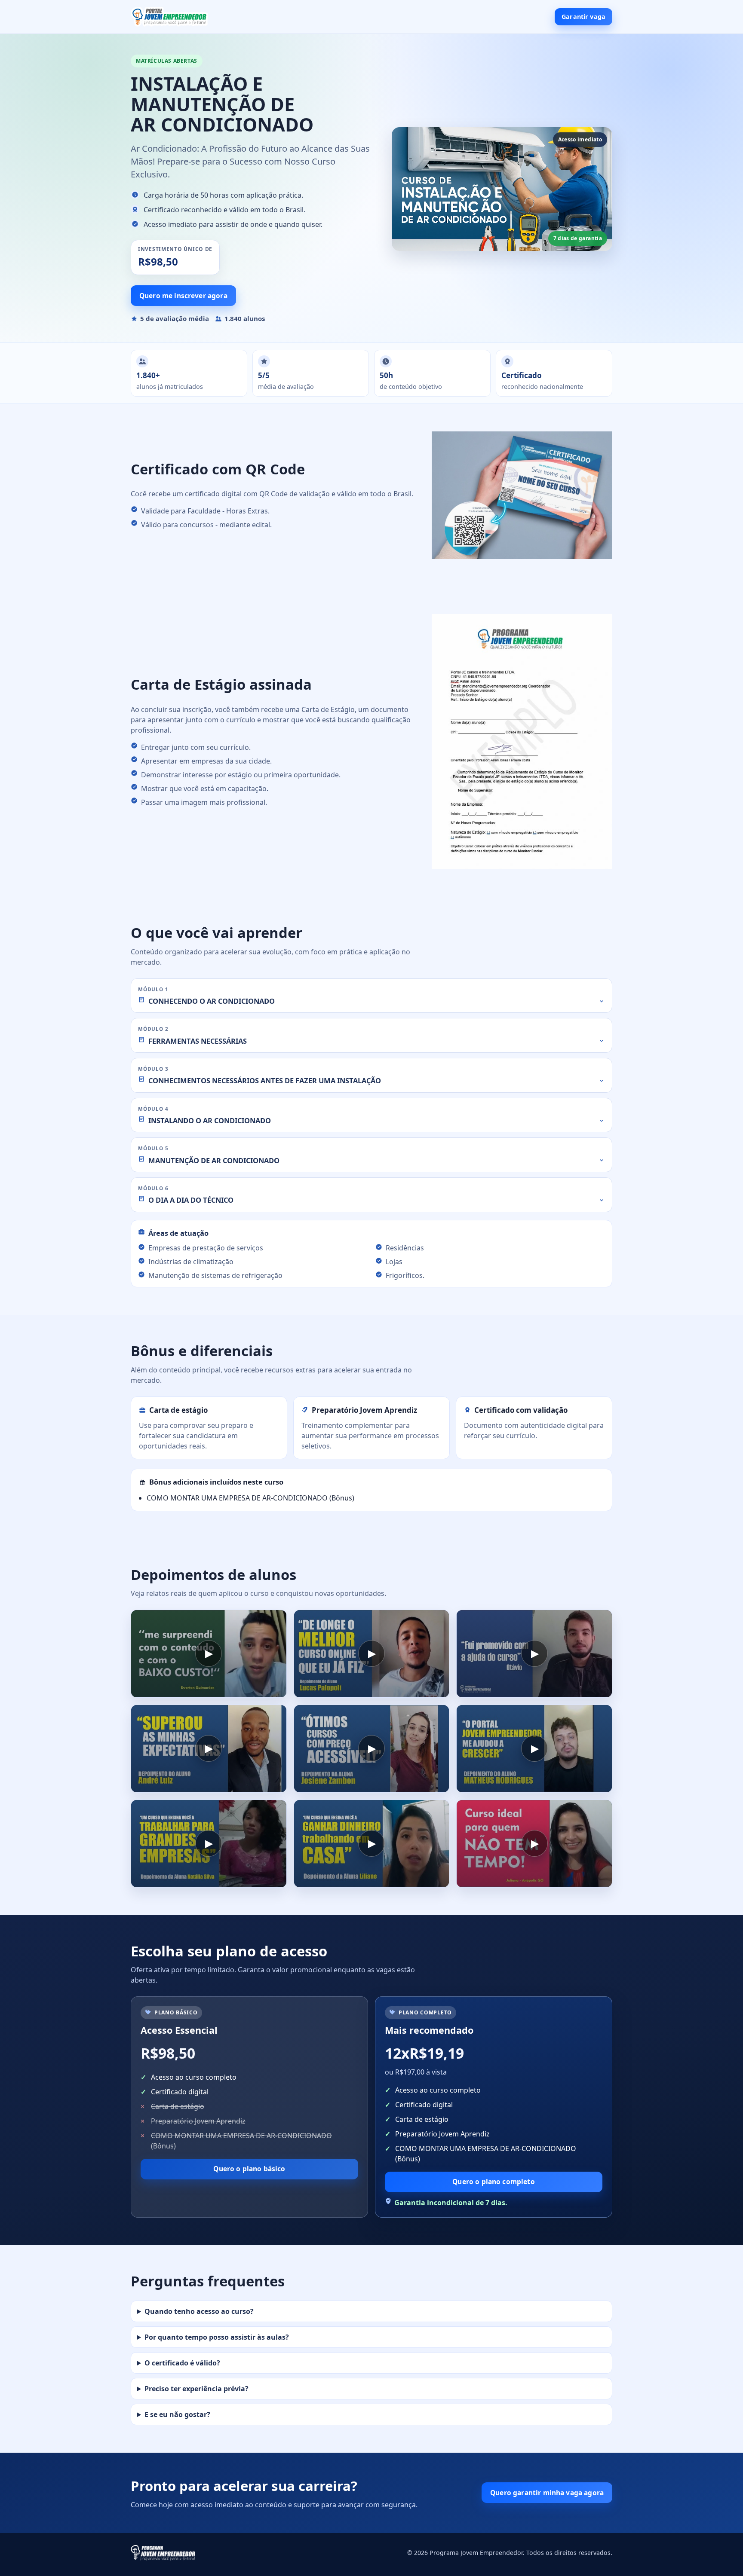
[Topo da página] (169, 17)
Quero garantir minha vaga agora (547, 2493)
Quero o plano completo (493, 2182)
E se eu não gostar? (177, 2414)
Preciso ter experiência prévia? (196, 2389)
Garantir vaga (583, 17)
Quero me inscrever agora (183, 296)
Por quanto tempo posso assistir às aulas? (217, 2337)
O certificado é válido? (182, 2363)
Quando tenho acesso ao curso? (199, 2311)
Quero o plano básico (249, 2169)
